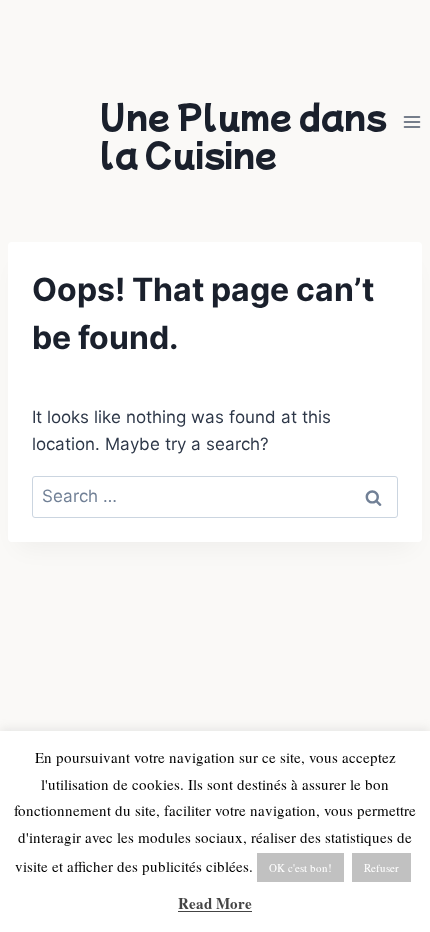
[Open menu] (411, 122)
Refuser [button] (381, 867)
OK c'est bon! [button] (300, 867)
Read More (215, 903)
